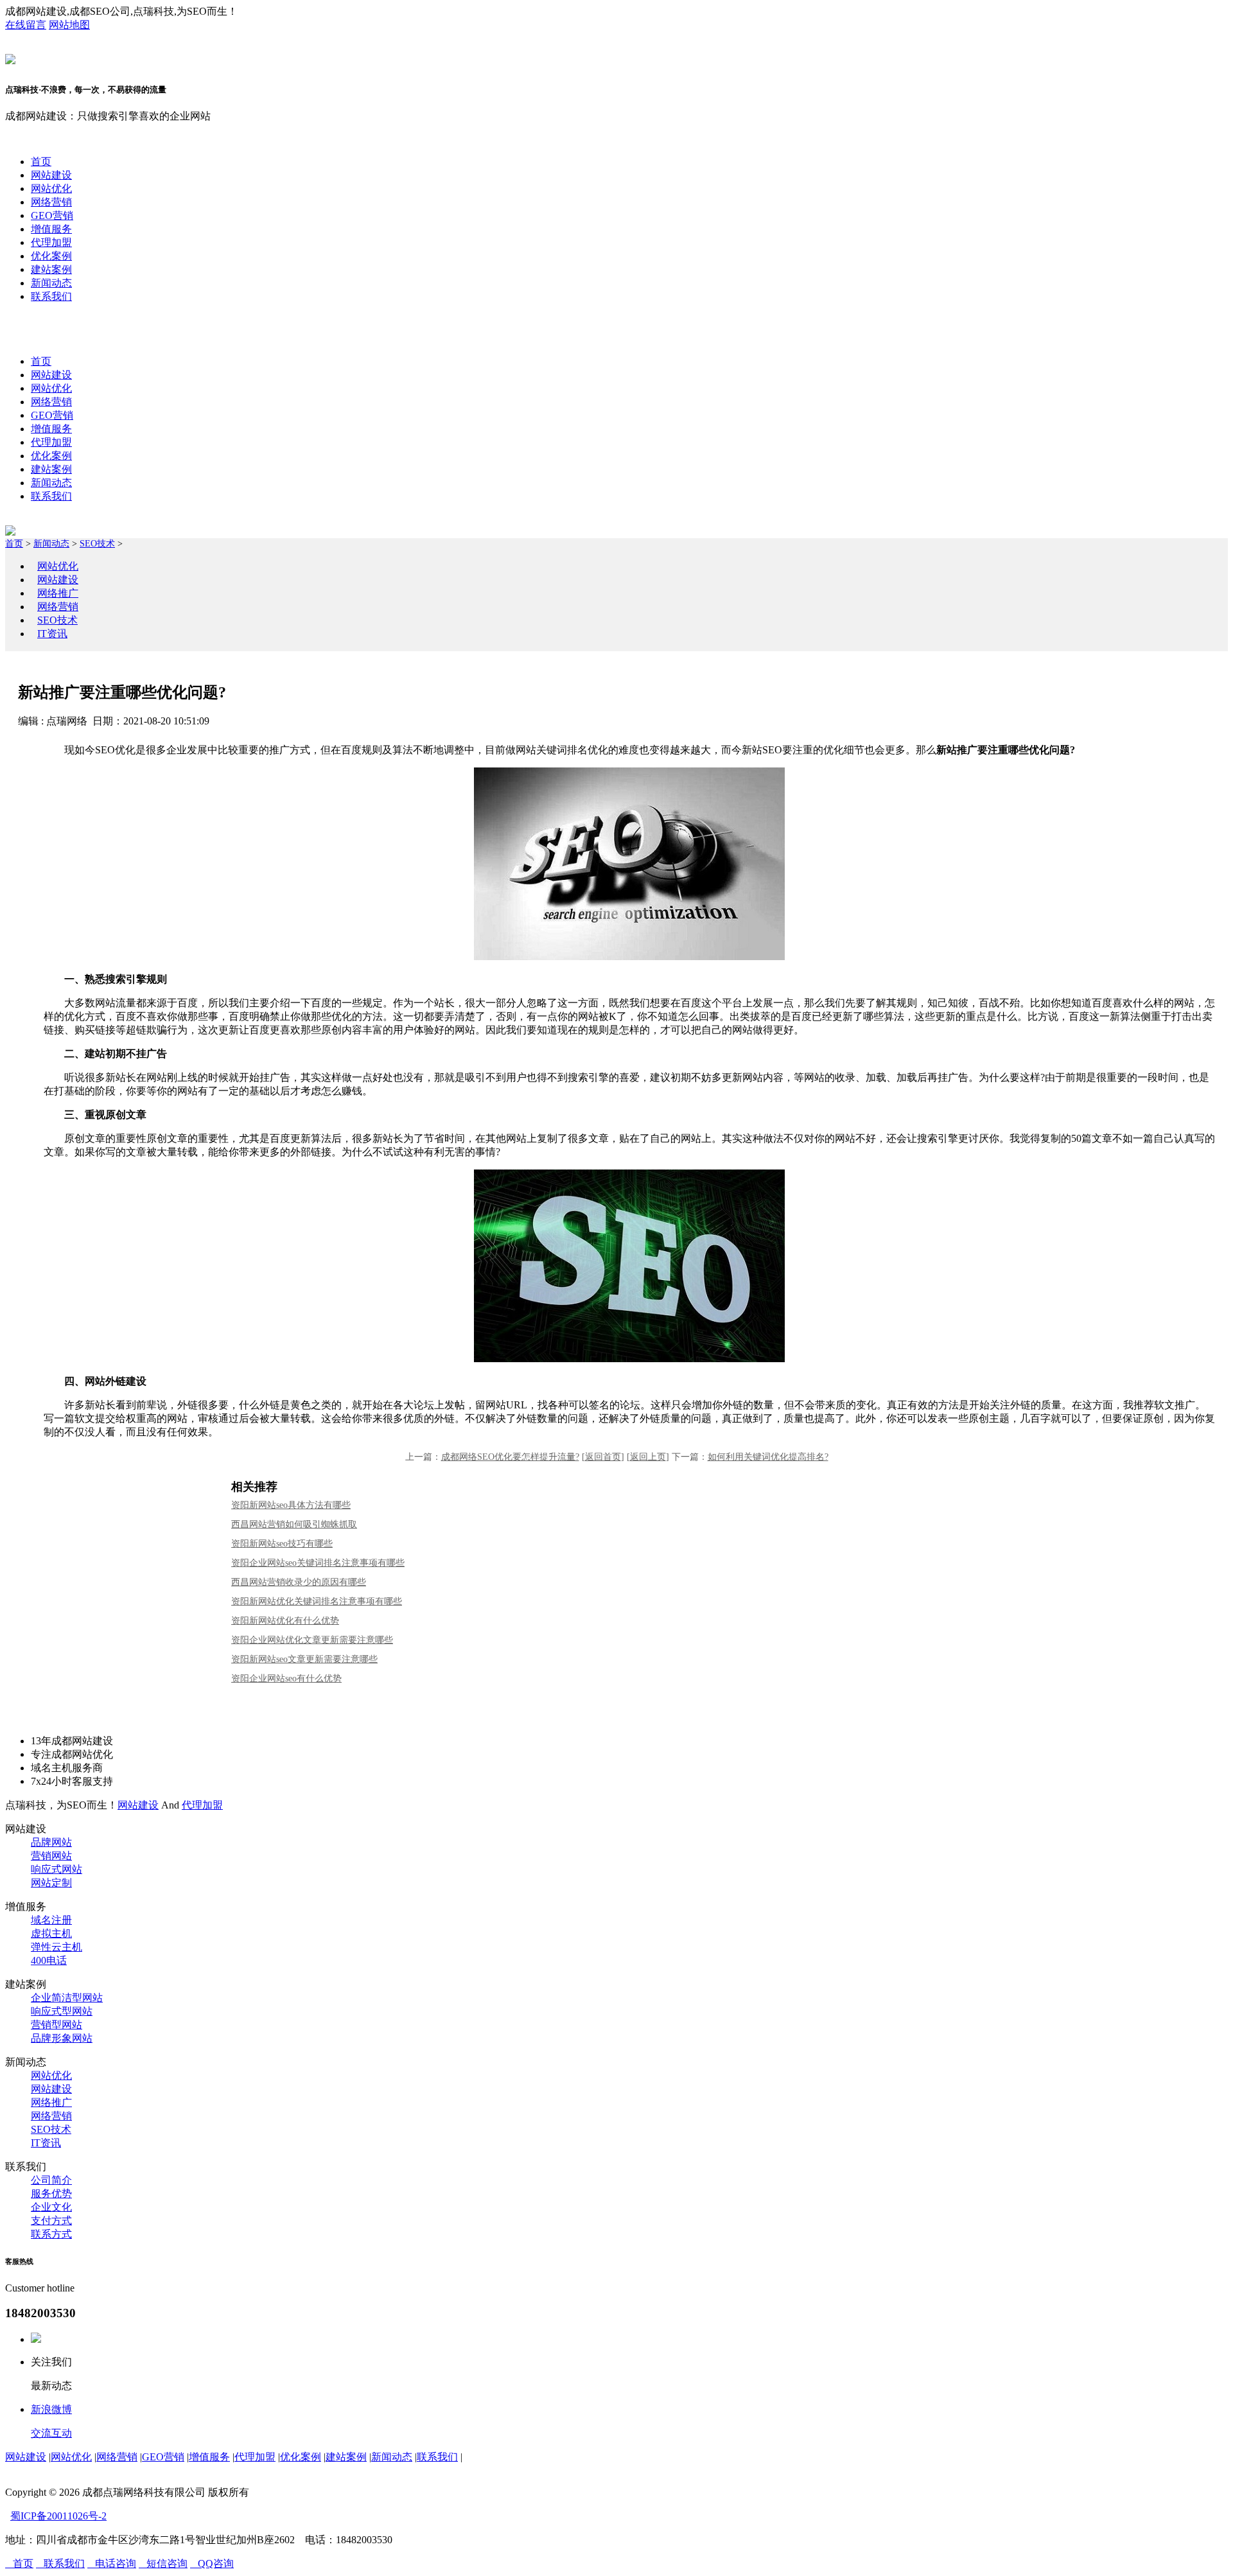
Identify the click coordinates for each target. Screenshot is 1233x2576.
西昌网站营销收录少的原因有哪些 (299, 1582)
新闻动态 (51, 283)
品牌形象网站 (62, 2038)
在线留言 (26, 25)
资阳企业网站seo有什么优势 (286, 1678)
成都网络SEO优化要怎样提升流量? (510, 1457)
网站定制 (51, 1883)
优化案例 (51, 256)
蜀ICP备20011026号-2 (58, 2516)
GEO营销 (52, 215)
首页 (41, 162)
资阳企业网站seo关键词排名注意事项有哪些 (318, 1563)
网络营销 (51, 202)
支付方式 (51, 2221)
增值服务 (51, 229)
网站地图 (69, 25)
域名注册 (51, 1920)
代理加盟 (51, 242)
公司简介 (51, 2180)
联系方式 (51, 2234)
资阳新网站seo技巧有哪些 (282, 1544)
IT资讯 (52, 634)
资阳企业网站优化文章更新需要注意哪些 (312, 1640)
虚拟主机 (51, 1933)
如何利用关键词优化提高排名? (768, 1457)
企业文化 (51, 2207)
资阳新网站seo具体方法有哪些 (291, 1505)
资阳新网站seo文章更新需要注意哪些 (304, 1659)
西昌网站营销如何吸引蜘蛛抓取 (294, 1524)
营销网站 (51, 1856)
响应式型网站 (62, 2011)
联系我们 (51, 296)
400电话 (49, 1960)
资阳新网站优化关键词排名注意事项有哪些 (317, 1601)
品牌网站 (51, 1842)
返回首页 (603, 1457)
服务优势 (51, 2194)
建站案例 (51, 269)
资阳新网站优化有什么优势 (285, 1621)
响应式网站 (57, 1869)
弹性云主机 (57, 1947)
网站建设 (51, 175)
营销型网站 (57, 2025)
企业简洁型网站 (67, 1998)
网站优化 (51, 188)
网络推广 (58, 593)
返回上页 (648, 1457)
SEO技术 (97, 544)
